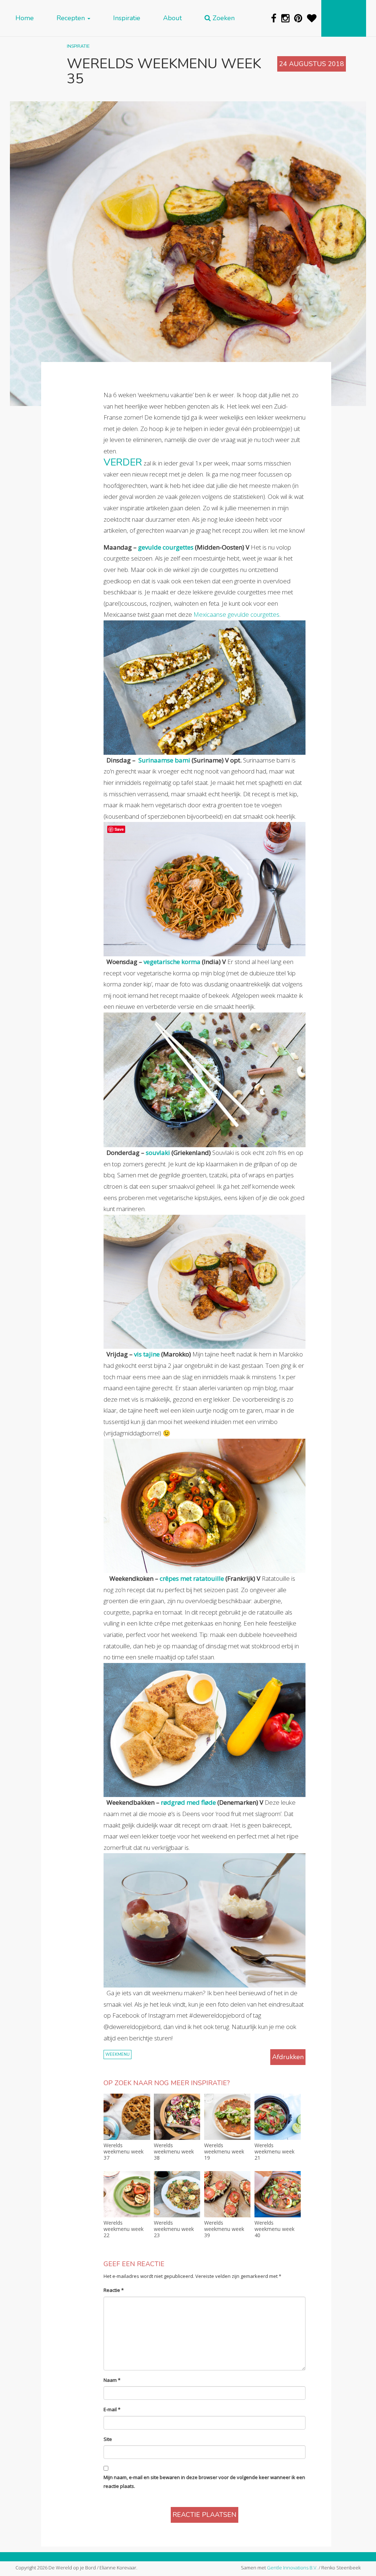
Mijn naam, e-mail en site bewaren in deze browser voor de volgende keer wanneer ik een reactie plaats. (204, 2481)
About (172, 18)
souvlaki (158, 1153)
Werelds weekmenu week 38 (174, 2152)
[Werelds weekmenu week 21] (278, 2117)
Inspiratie (127, 18)
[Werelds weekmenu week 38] (177, 2117)
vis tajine (147, 1354)
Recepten (72, 18)
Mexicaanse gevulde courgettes (236, 614)
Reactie (114, 2290)
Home (25, 18)
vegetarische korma (172, 962)
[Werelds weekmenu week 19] (227, 2117)
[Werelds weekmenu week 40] (278, 2194)
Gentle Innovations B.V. (292, 2568)
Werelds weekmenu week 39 (224, 2229)
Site (108, 2439)
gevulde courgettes (166, 547)
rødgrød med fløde (188, 1802)
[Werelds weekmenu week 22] (127, 2194)
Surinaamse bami (164, 760)
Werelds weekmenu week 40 (274, 2229)
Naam (112, 2380)
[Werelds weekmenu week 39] (227, 2194)
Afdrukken (288, 2057)
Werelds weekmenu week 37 (124, 2152)
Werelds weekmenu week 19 (224, 2152)
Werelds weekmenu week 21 (274, 2152)
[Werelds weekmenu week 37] (127, 2117)
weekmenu (117, 2055)
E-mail (112, 2409)
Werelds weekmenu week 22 (124, 2229)
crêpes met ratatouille (191, 1578)
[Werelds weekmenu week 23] (177, 2194)
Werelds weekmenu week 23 (174, 2229)
